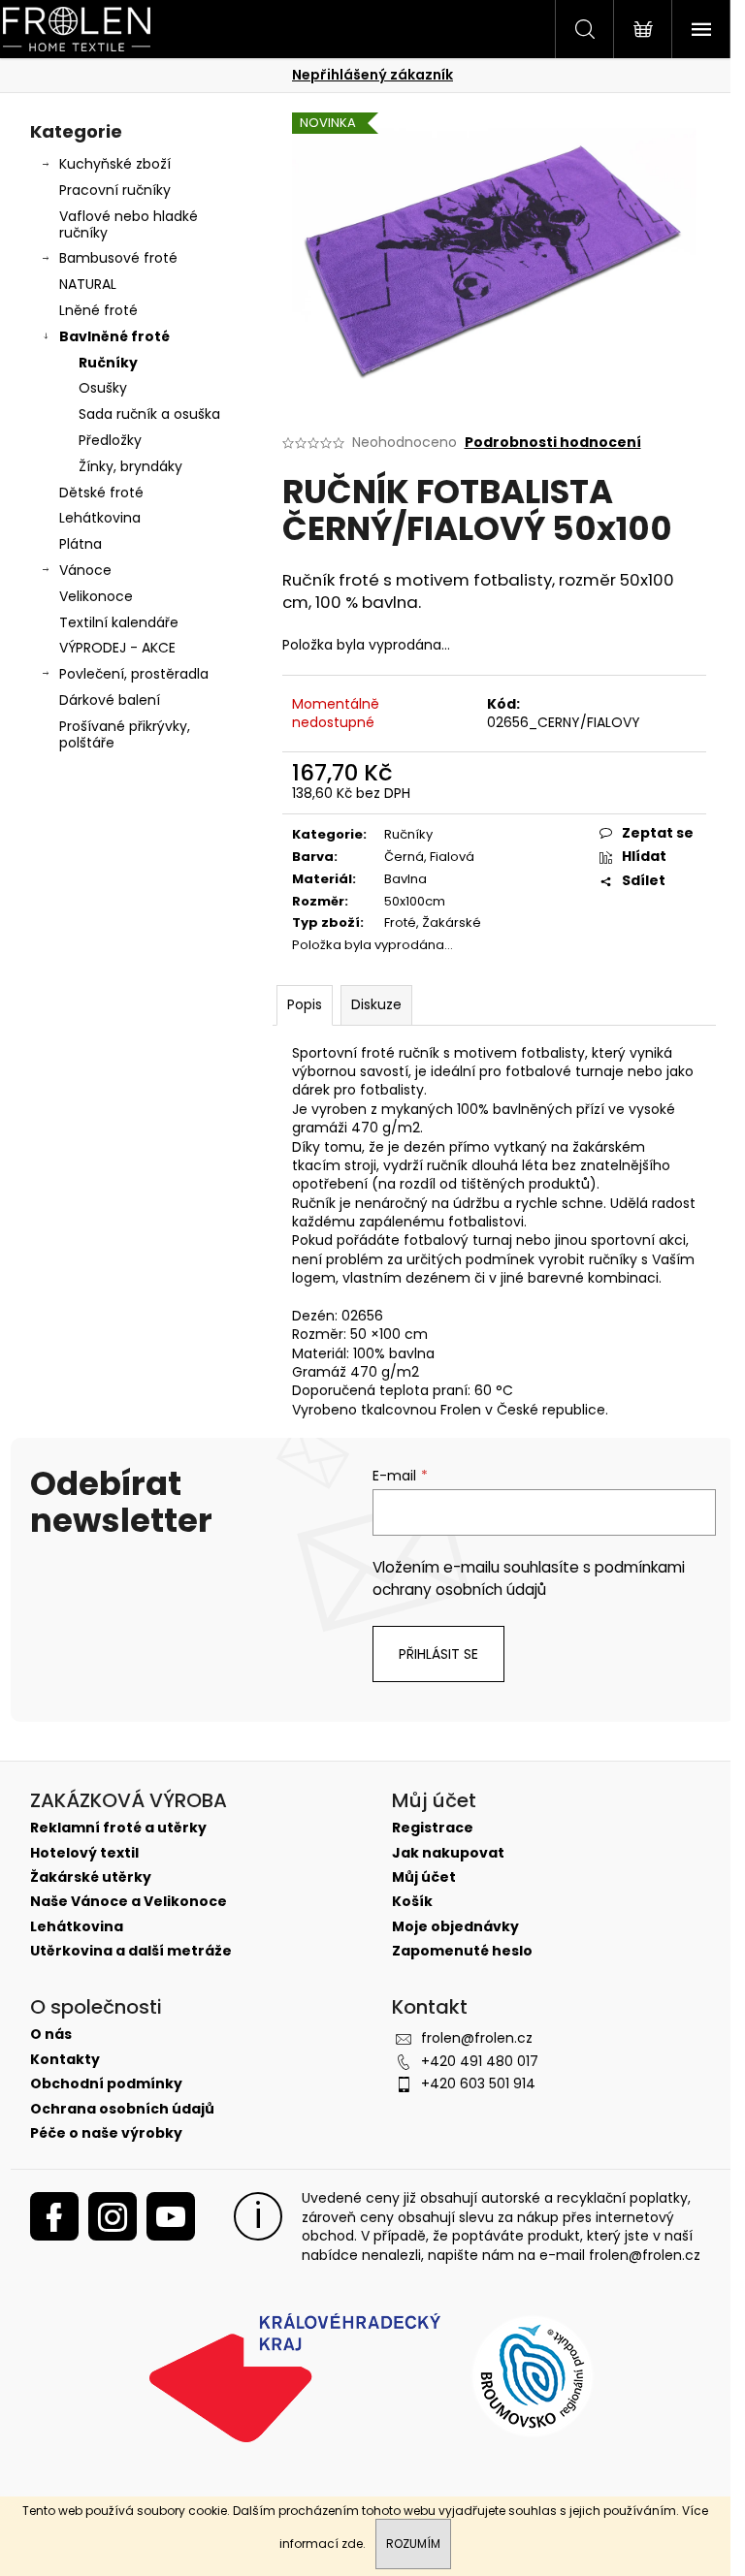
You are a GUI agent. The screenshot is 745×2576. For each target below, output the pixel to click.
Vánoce (85, 570)
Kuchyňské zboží (115, 164)
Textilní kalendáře (119, 622)
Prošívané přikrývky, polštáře (125, 734)
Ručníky (108, 363)
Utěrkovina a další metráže (131, 1951)
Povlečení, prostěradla (134, 674)
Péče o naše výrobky (106, 2133)
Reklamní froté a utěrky (118, 1828)
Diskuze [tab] (376, 1004)
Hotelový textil (84, 1853)
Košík (412, 1902)
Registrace (433, 1828)
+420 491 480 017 (480, 2061)
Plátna (81, 544)
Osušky (103, 388)
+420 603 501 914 (478, 2083)
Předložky (110, 440)
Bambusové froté (118, 258)
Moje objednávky (455, 1927)
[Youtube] (171, 2216)
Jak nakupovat (448, 1853)
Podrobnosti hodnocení (553, 443)
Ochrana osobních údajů (122, 2109)
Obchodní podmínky (106, 2084)
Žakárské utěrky (91, 1877)
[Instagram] (113, 2216)
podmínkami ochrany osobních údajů (529, 1578)
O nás (51, 2035)
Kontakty (65, 2060)
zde (352, 2544)
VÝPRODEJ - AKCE (117, 648)
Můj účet (424, 1877)
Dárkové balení (110, 700)
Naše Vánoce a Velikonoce (129, 1902)
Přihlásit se (438, 1654)
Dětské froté (101, 493)
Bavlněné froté (114, 336)
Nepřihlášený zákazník (372, 75)
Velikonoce (96, 596)
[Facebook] (54, 2216)
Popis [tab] (305, 1004)
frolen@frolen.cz (477, 2038)
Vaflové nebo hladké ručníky (129, 224)
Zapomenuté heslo (462, 1951)
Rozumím (413, 2544)
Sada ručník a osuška (149, 414)
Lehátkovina (100, 518)
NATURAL (88, 284)
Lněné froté (98, 310)
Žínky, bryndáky (130, 466)
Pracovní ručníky (115, 190)
